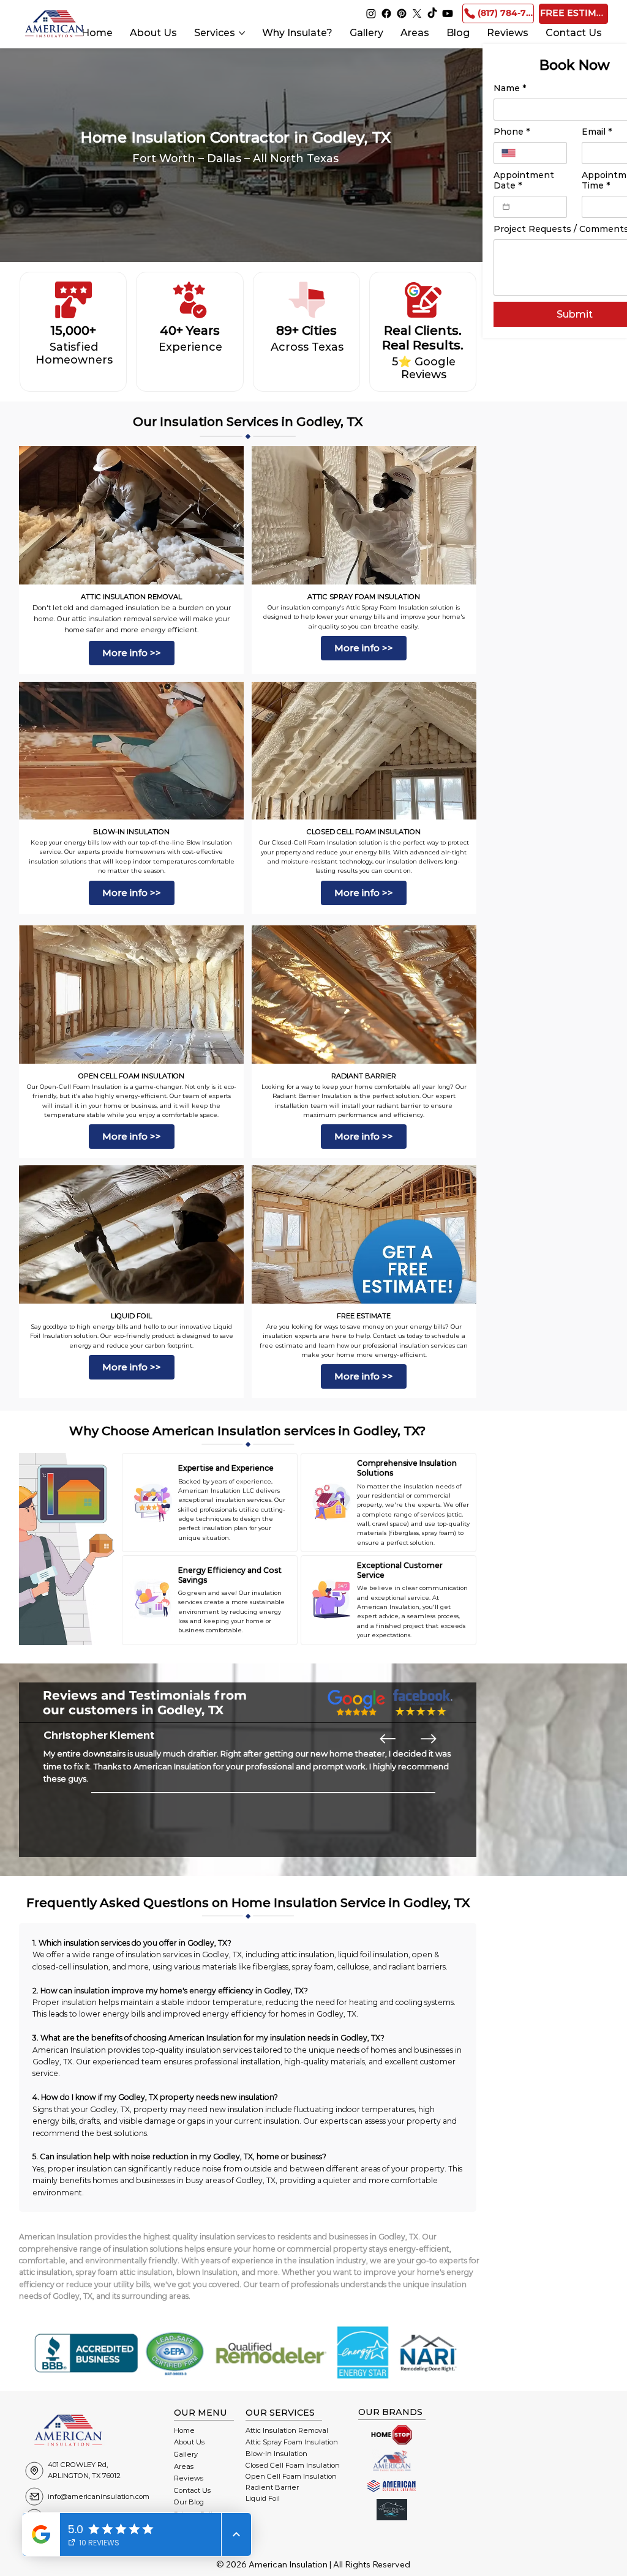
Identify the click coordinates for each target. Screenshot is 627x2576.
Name (510, 88)
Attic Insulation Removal (287, 2430)
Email (597, 132)
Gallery (186, 2454)
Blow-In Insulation (276, 2454)
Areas (184, 2466)
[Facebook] (386, 13)
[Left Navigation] (388, 1739)
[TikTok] (432, 13)
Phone (512, 132)
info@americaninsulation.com (99, 2496)
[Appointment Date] (506, 207)
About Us (189, 2442)
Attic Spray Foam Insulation (292, 2442)
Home (184, 2430)
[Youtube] (448, 13)
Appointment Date (524, 181)
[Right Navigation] (429, 1739)
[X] (417, 13)
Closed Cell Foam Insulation (293, 2465)
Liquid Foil (263, 2498)
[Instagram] (371, 13)
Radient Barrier (272, 2487)
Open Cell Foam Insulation (291, 2476)
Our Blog (189, 2502)
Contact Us (192, 2490)
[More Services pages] (242, 33)
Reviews (189, 2478)
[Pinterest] (402, 13)
